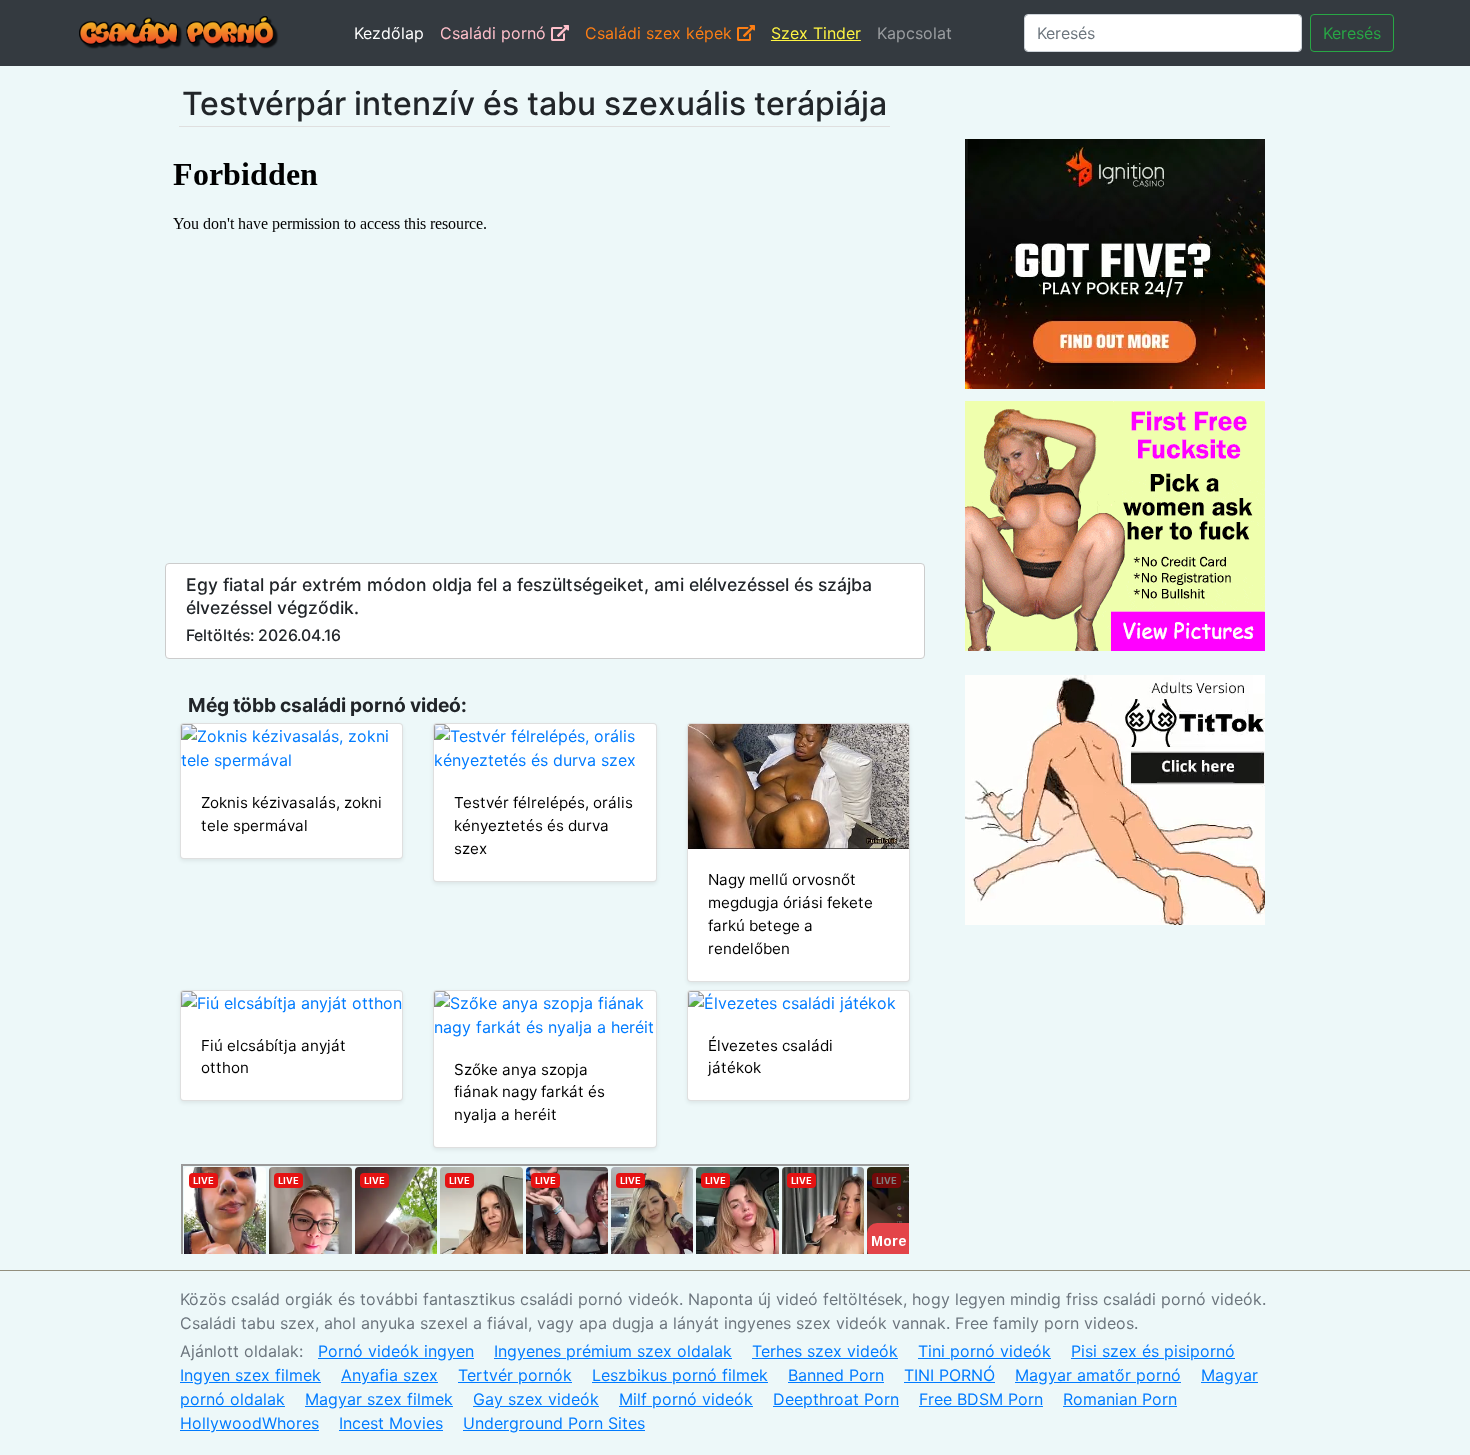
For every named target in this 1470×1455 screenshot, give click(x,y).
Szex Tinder (816, 33)
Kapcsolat (914, 33)
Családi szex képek (661, 33)
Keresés (1352, 33)
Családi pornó (495, 33)
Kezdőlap (389, 33)
